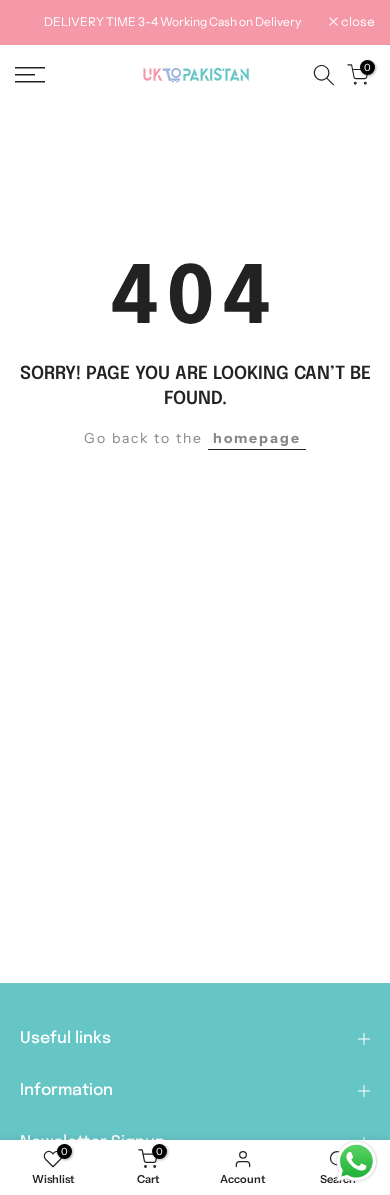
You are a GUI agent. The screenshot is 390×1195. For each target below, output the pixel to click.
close (356, 23)
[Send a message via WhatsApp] (356, 1161)
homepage (257, 438)
